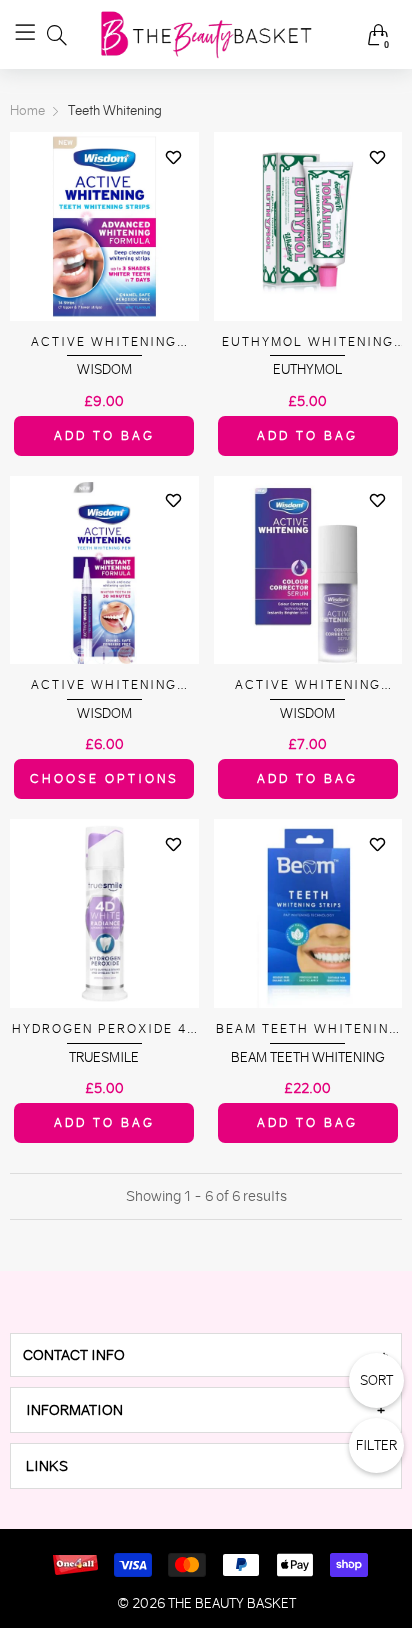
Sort (376, 1380)
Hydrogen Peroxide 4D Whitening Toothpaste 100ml (104, 1029)
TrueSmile (104, 1057)
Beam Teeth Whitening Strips (308, 1029)
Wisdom (104, 369)
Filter (376, 1445)
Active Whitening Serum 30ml (308, 685)
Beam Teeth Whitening (308, 1057)
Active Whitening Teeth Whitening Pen (104, 685)
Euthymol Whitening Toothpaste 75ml (308, 342)
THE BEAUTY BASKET (232, 1603)
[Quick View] (174, 192)
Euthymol (307, 369)
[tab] (206, 1355)
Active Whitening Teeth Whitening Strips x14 (104, 342)
